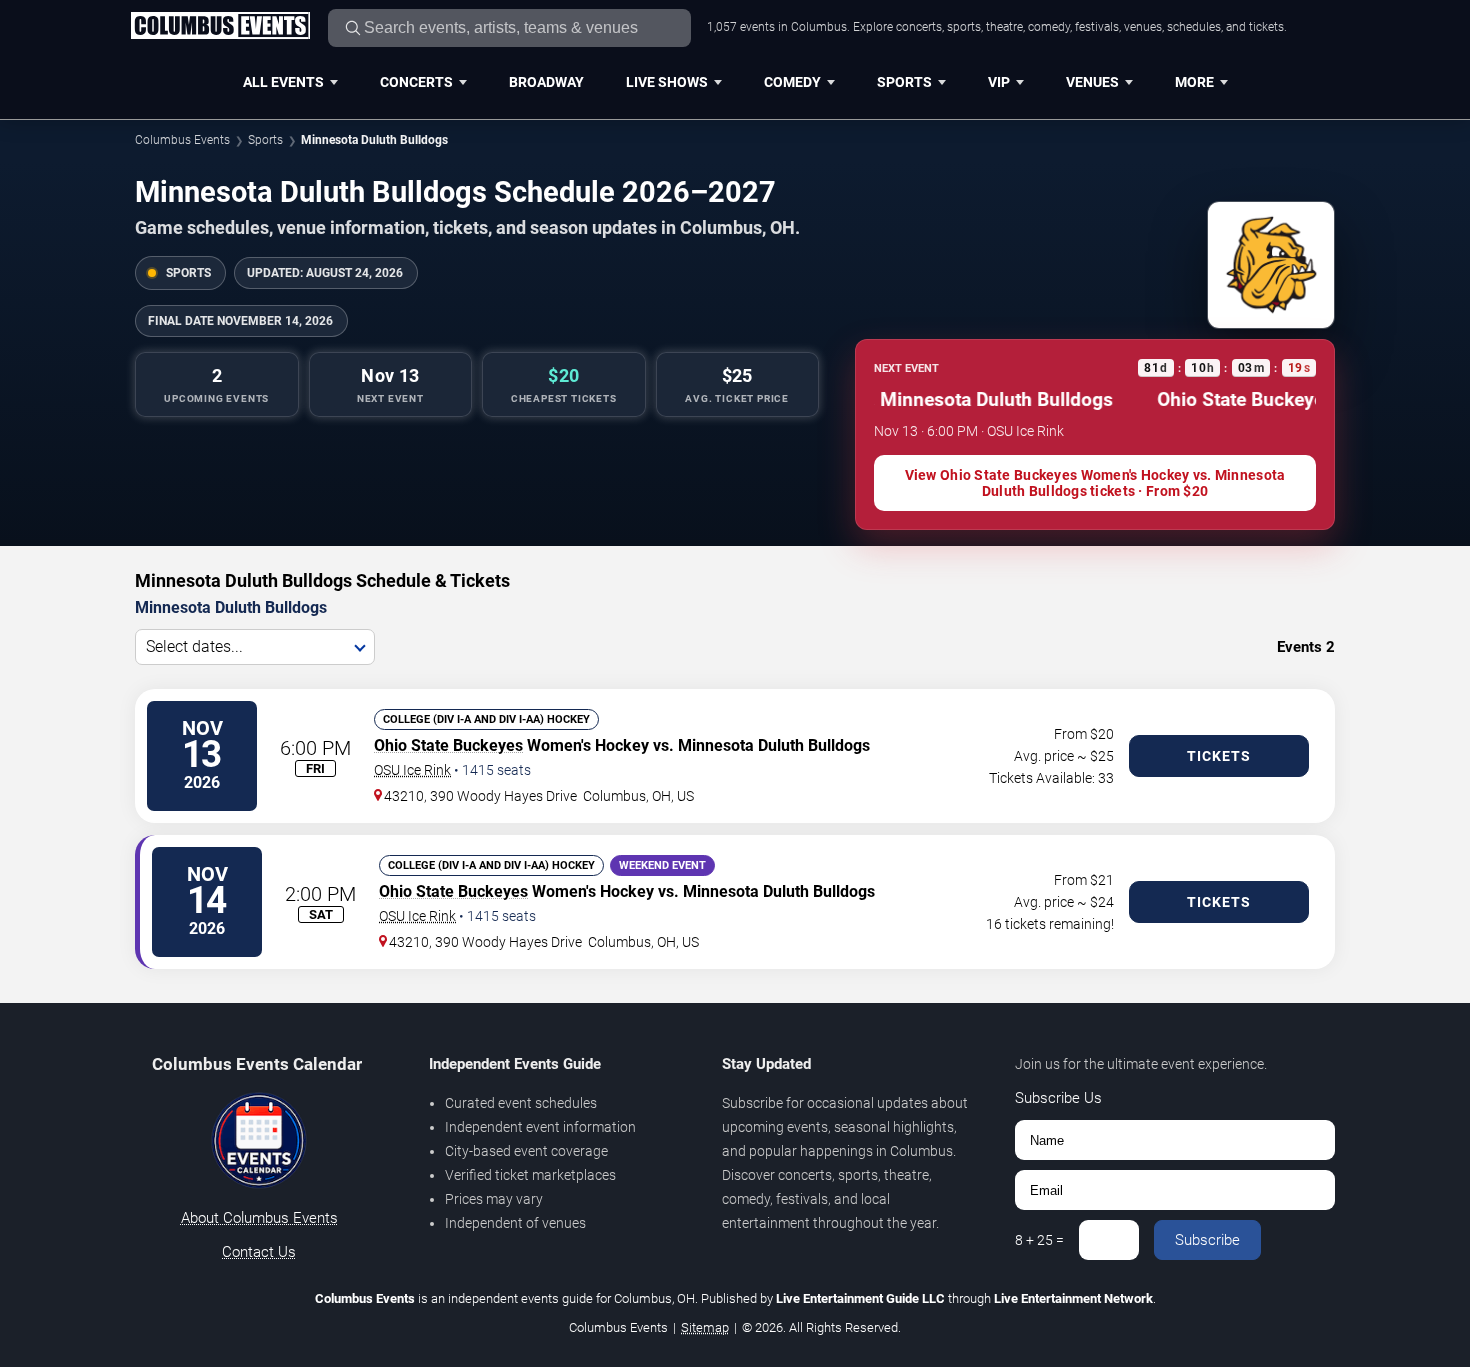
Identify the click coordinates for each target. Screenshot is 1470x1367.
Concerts (416, 82)
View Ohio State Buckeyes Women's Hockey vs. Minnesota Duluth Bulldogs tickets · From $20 (1095, 483)
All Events (283, 82)
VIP (999, 82)
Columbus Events (182, 140)
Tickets (1219, 756)
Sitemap (705, 1327)
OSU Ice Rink (412, 770)
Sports (904, 82)
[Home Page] (220, 27)
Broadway (546, 82)
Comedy (792, 82)
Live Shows (667, 82)
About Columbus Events (259, 1218)
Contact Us (259, 1252)
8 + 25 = (1039, 1240)
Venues (1092, 82)
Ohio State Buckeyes (448, 745)
